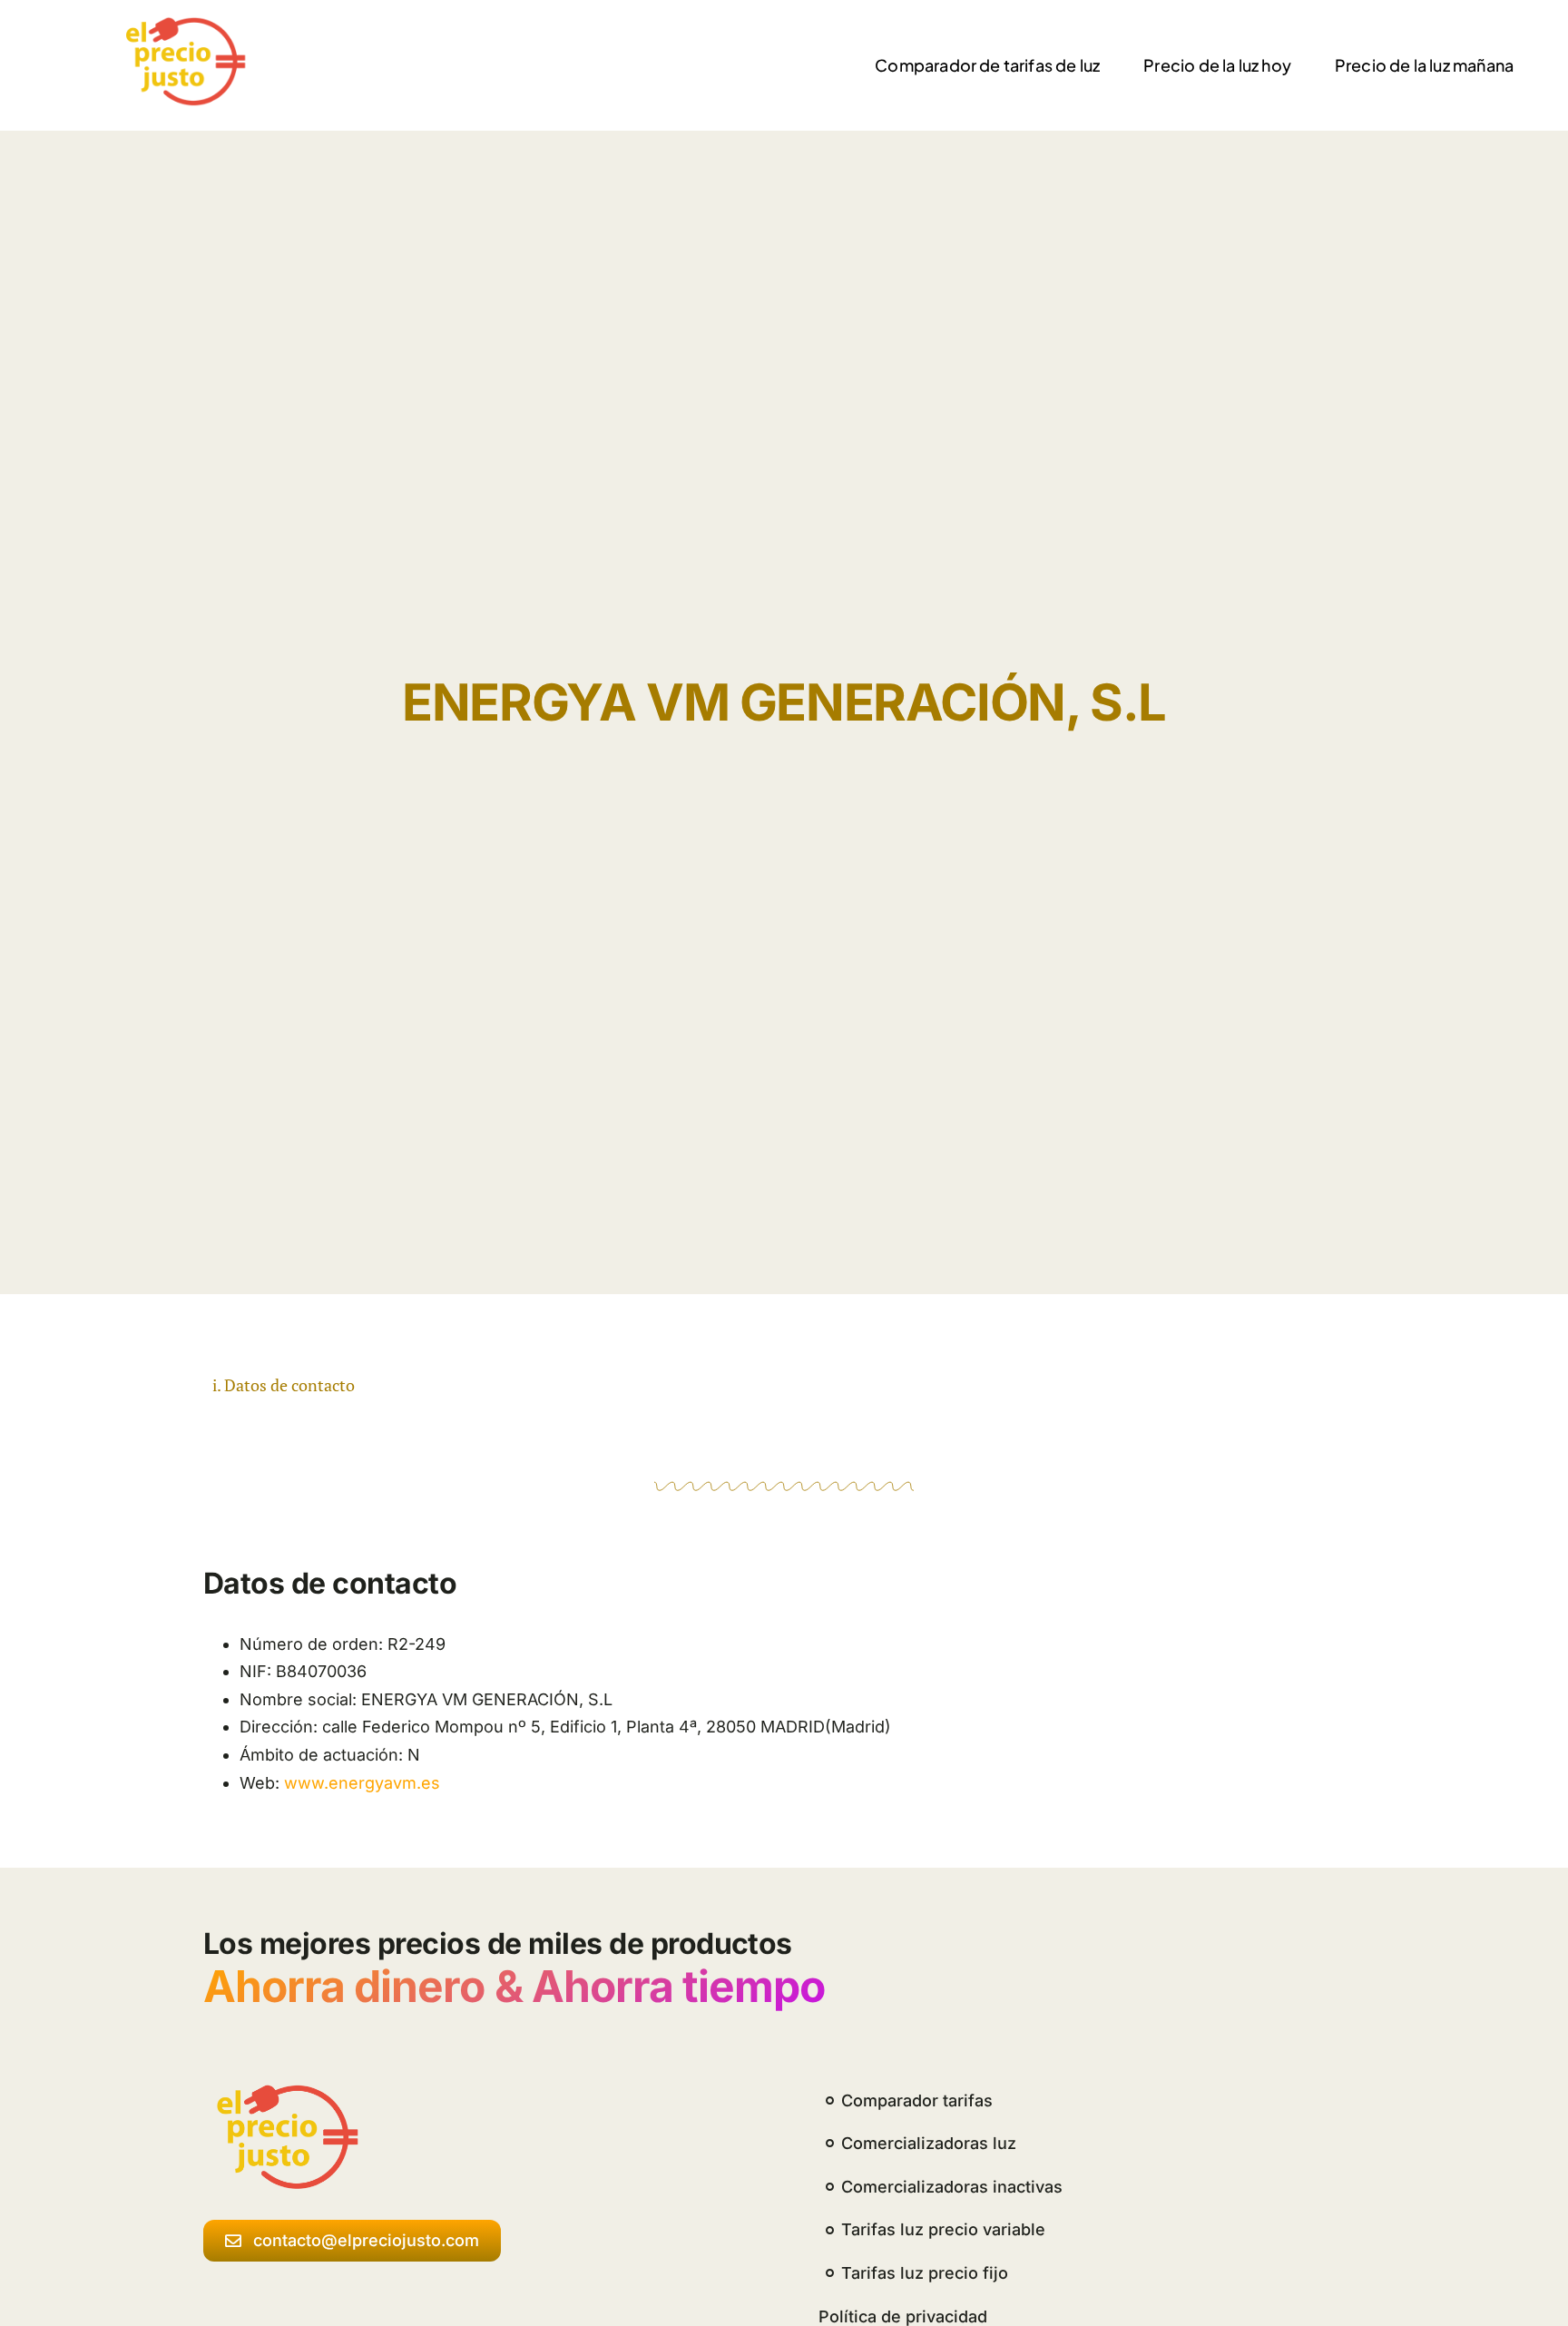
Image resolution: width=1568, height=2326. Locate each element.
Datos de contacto (289, 1385)
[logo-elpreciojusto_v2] (181, 24)
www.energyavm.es (362, 1783)
